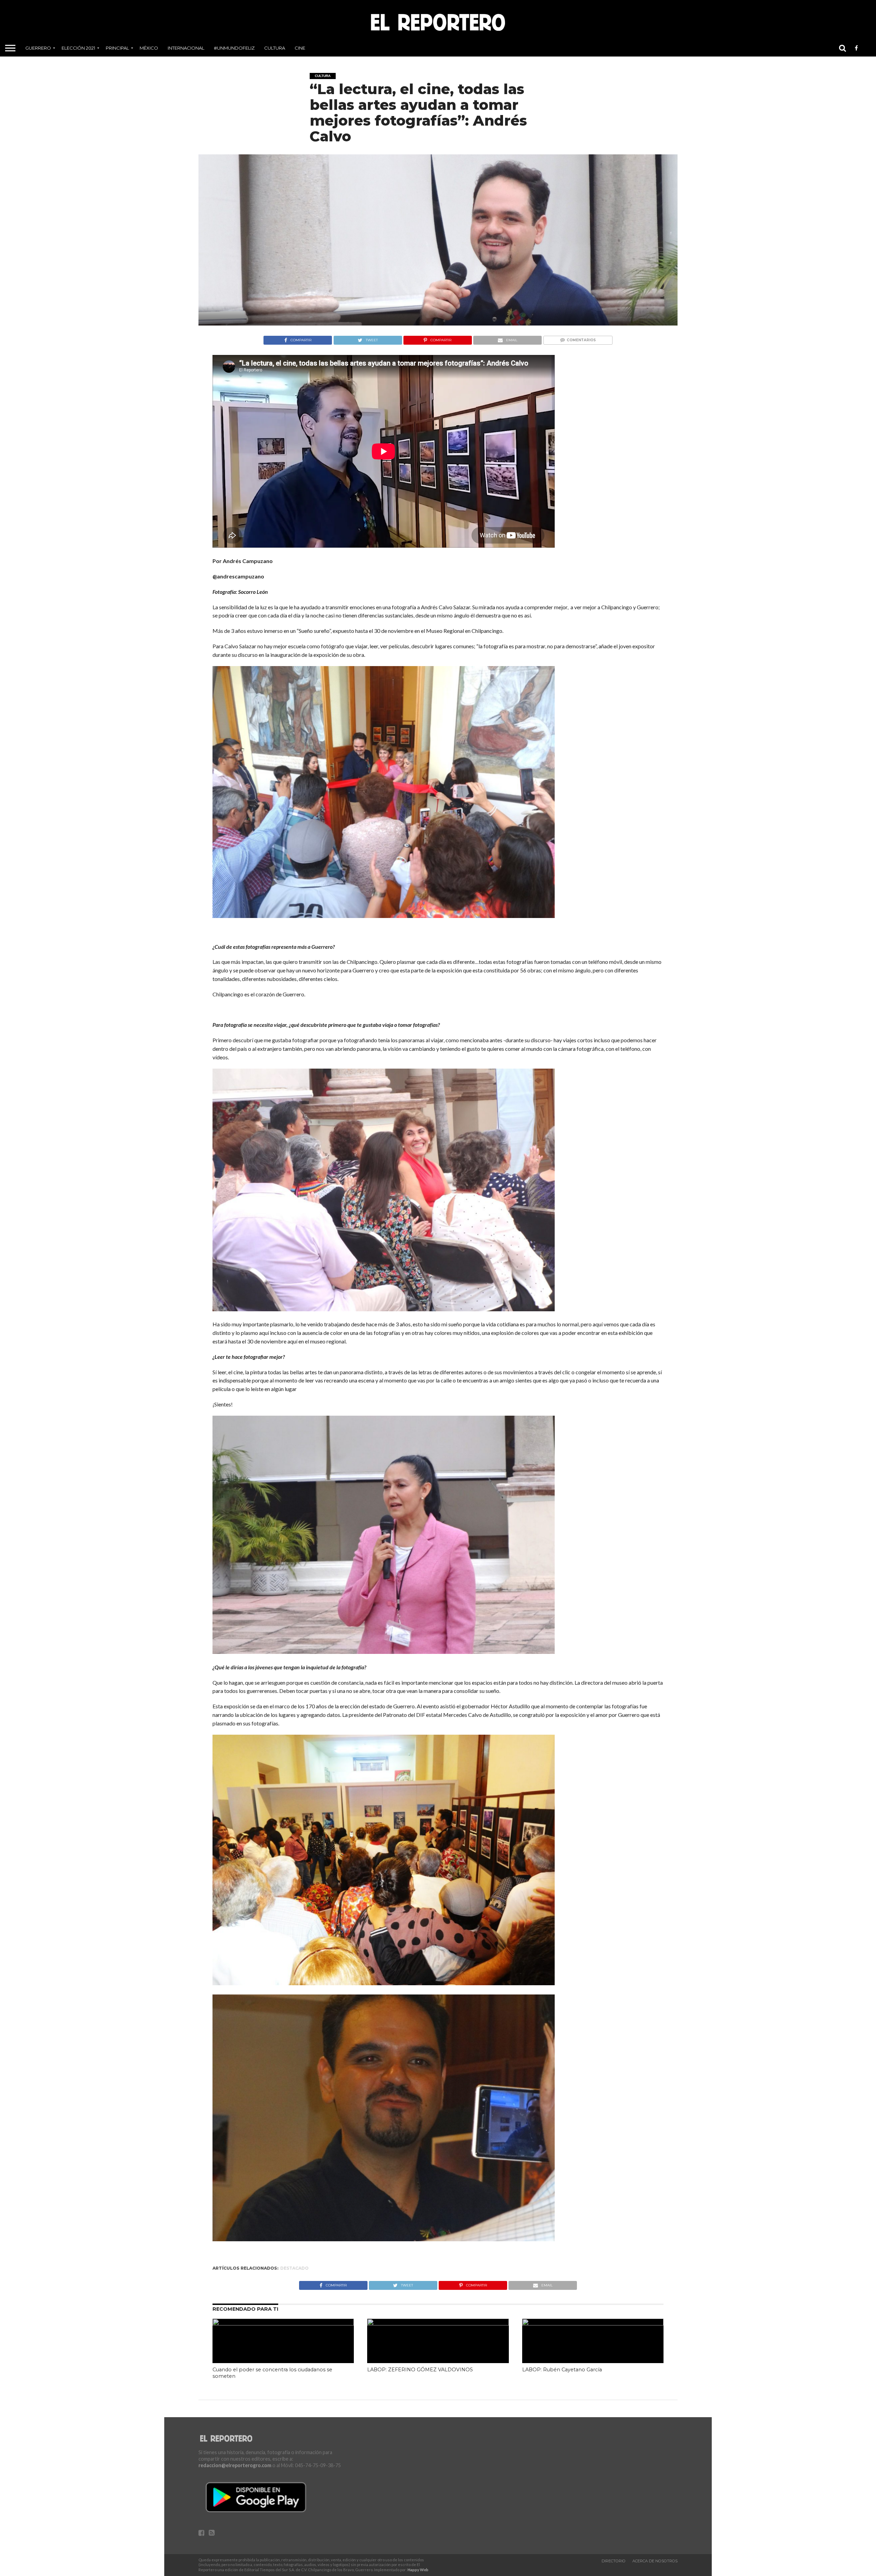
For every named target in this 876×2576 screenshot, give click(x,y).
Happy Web (418, 2570)
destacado (294, 2268)
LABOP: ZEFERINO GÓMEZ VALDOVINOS (420, 2370)
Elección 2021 (78, 48)
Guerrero (38, 48)
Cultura (275, 48)
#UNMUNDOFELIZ (234, 48)
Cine (300, 48)
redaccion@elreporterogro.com (235, 2465)
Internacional (186, 48)
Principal (117, 48)
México (149, 48)
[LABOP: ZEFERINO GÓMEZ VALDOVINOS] (438, 2323)
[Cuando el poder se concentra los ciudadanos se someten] (283, 2323)
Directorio (614, 2561)
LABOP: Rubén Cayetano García (562, 2370)
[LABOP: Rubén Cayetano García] (593, 2323)
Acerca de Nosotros (655, 2561)
